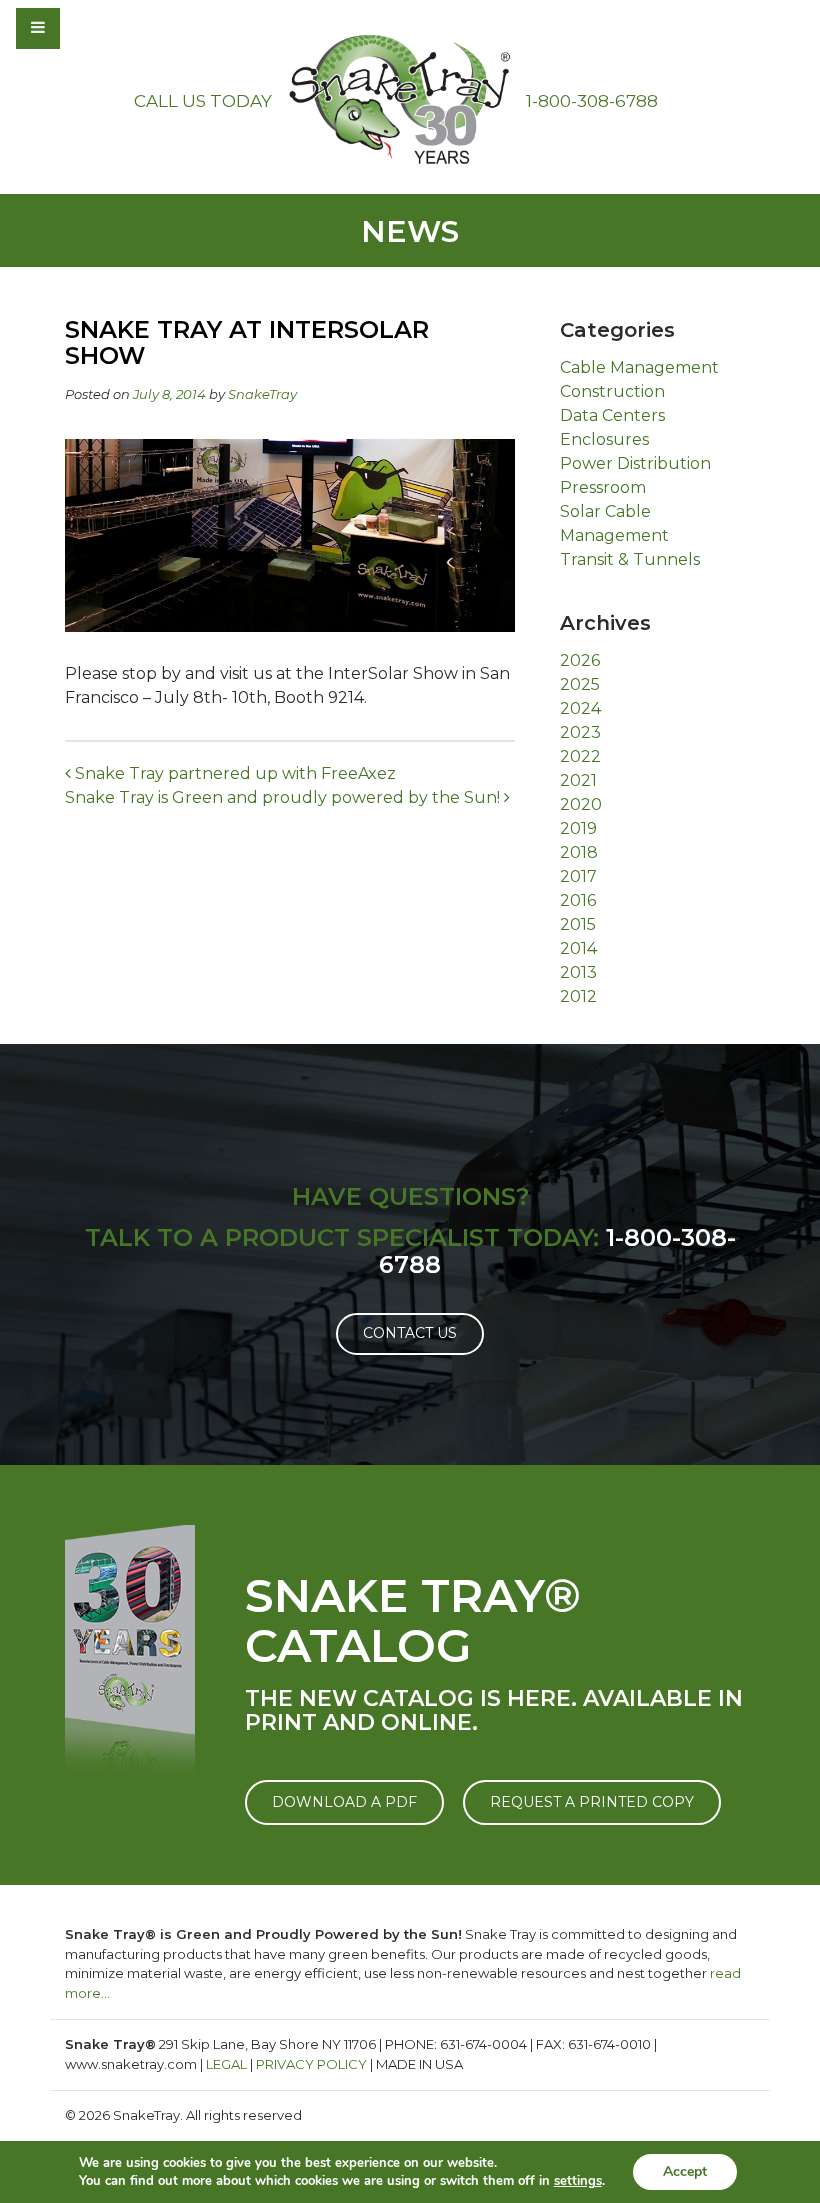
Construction (612, 391)
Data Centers (612, 415)
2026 (580, 660)
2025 (580, 684)
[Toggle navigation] (92, 28)
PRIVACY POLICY (311, 2064)
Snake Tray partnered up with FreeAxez (233, 773)
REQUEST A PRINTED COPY (592, 1802)
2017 (578, 876)
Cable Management (639, 367)
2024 (580, 708)
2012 (578, 996)
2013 (578, 972)
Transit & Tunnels (630, 559)
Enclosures (604, 439)
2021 (578, 780)
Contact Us (410, 1333)
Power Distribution (635, 463)
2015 (578, 924)
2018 (579, 852)
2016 (578, 900)
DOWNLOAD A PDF (344, 1802)
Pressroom (603, 487)
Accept (685, 2171)
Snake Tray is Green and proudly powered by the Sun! (284, 797)
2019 (578, 828)
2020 (581, 804)
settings (578, 2181)
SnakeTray (262, 394)
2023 (580, 732)
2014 (578, 948)
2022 (580, 756)
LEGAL (226, 2064)
